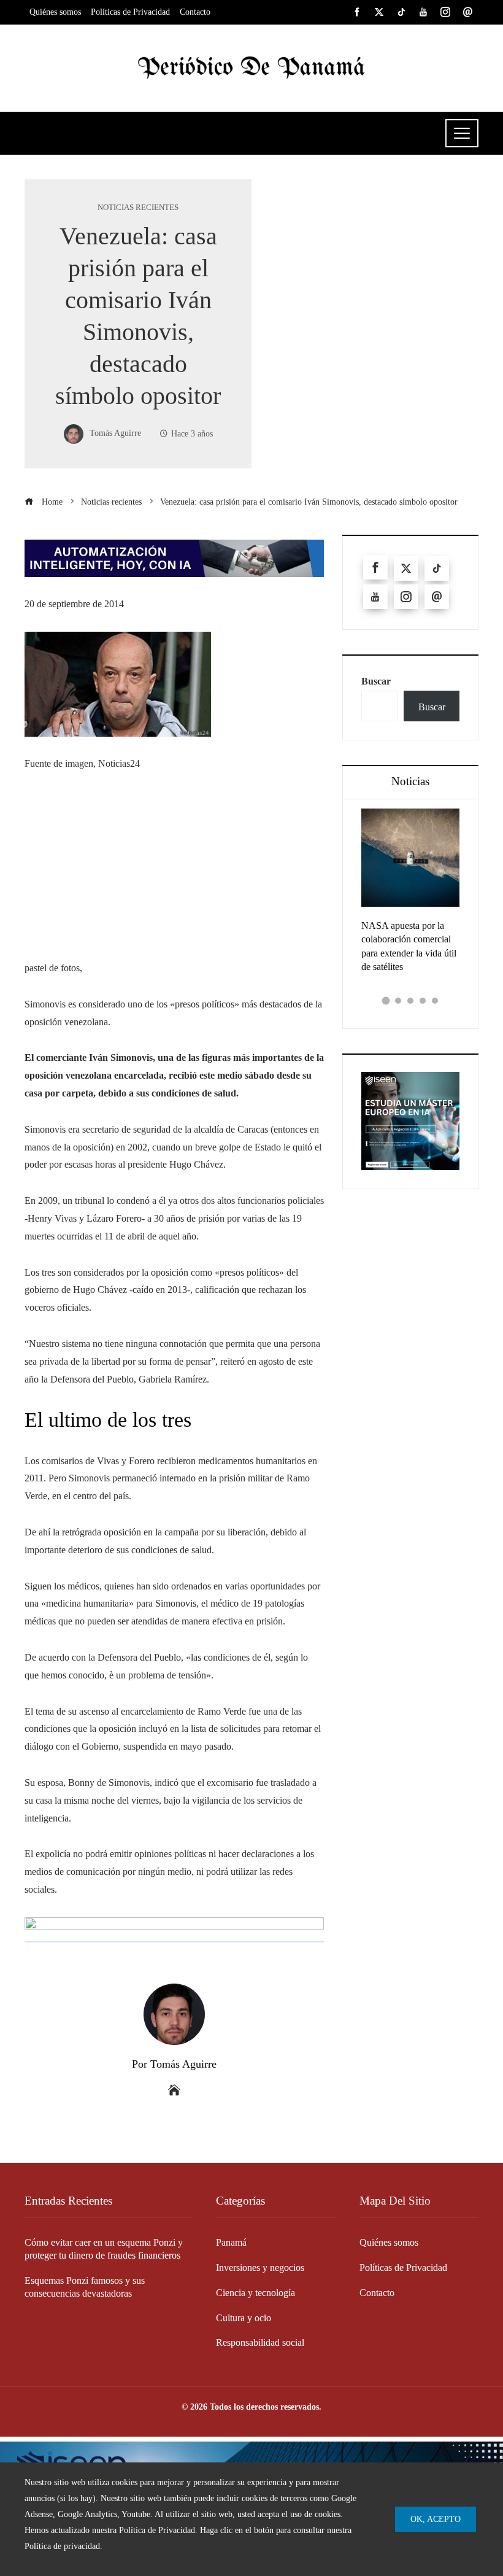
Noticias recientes (138, 208)
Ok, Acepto (436, 2519)
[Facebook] (375, 567)
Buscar (376, 681)
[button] (386, 1001)
